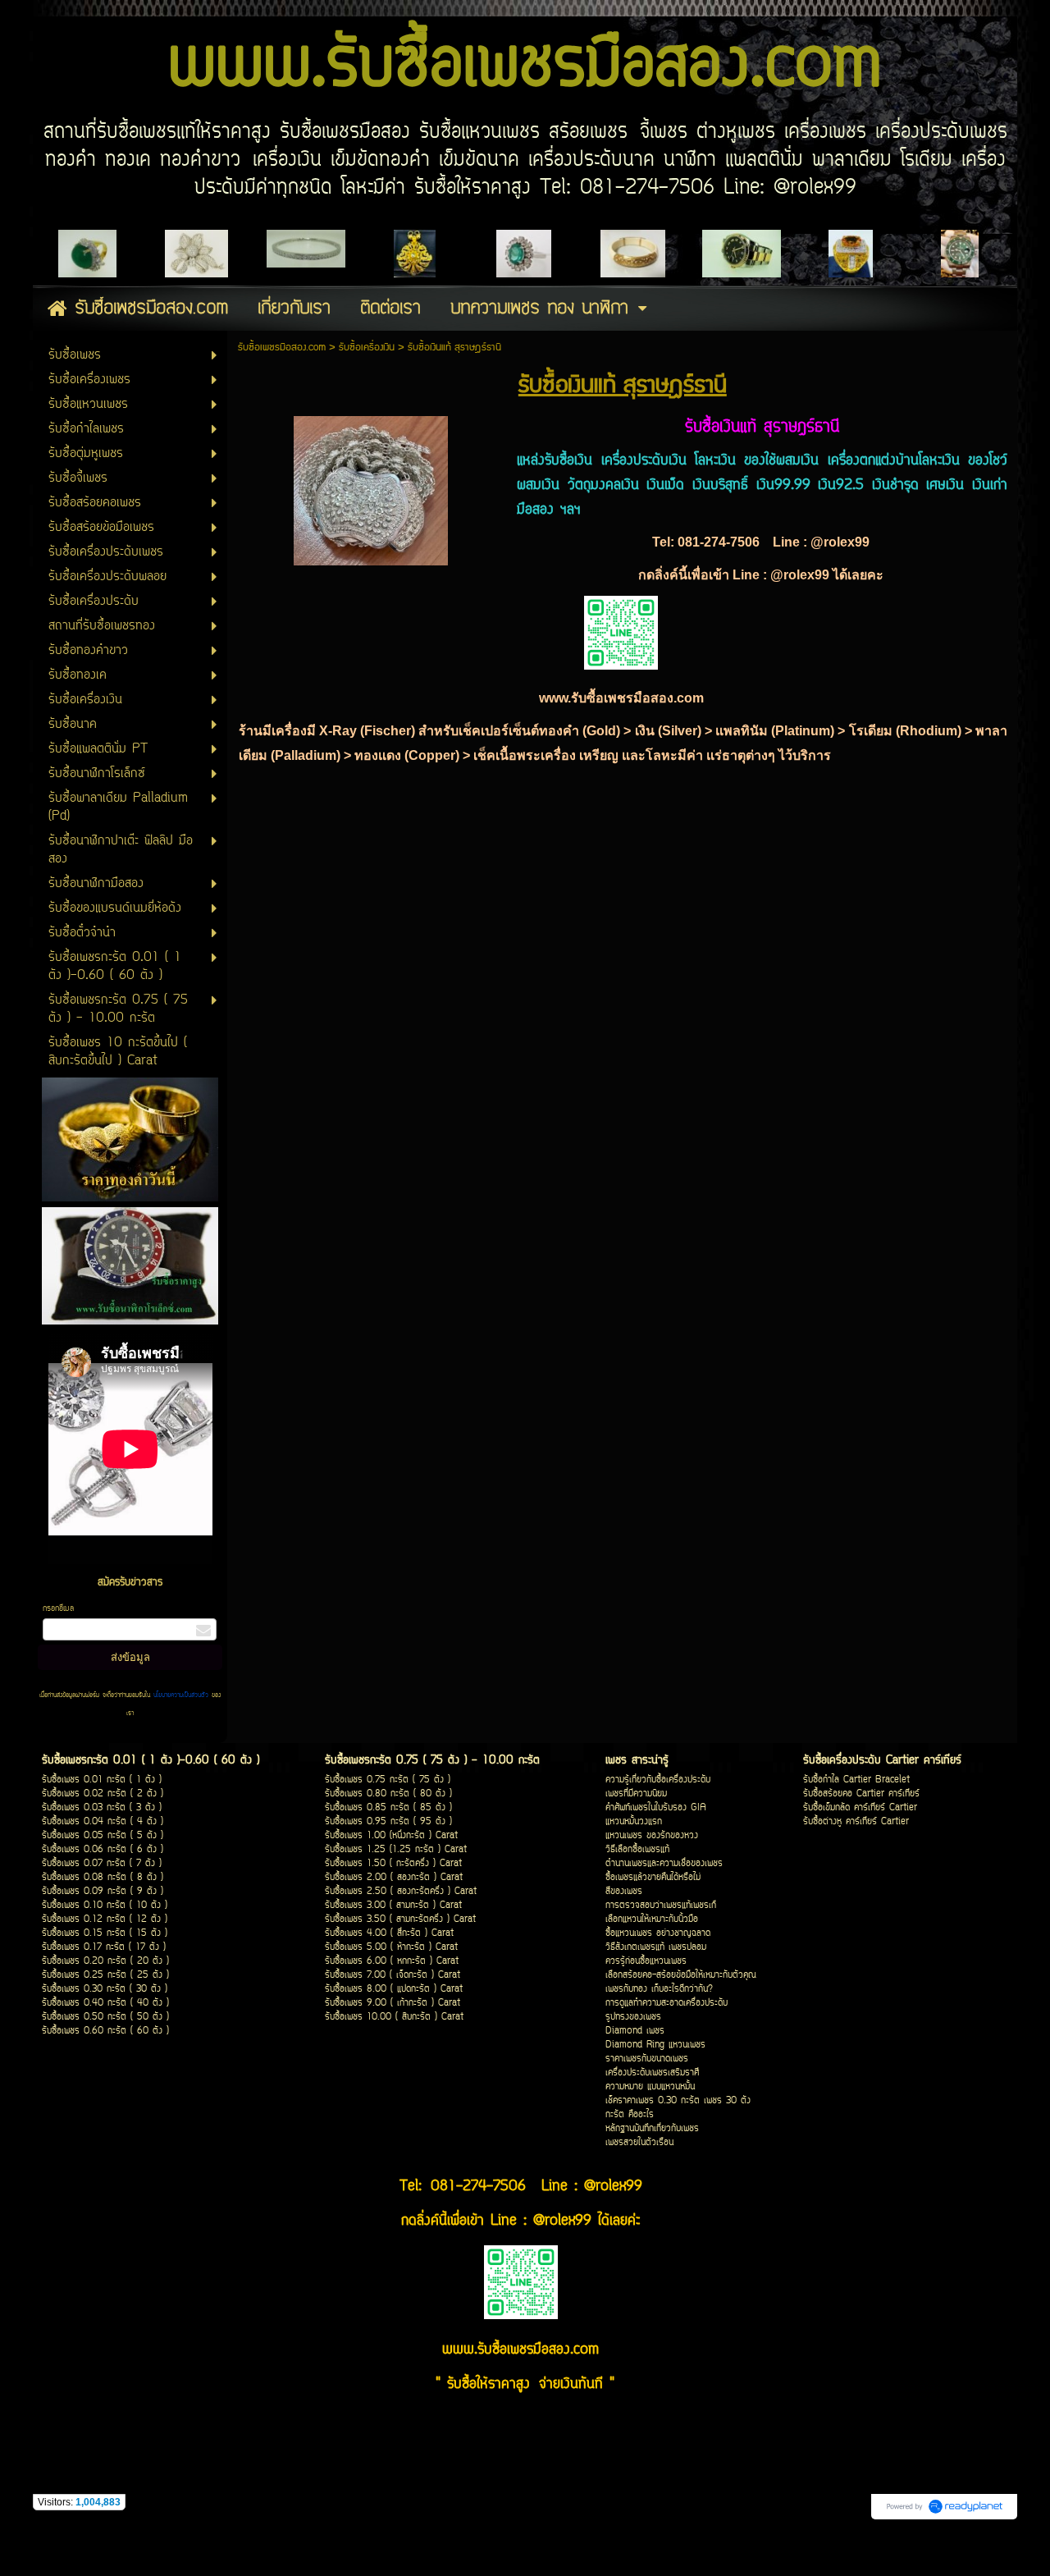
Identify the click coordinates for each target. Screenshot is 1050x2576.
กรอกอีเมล (58, 1609)
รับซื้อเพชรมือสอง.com (282, 348)
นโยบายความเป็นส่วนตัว (181, 1695)
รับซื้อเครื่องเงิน (367, 348)
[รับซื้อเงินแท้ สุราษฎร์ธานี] (371, 487)
